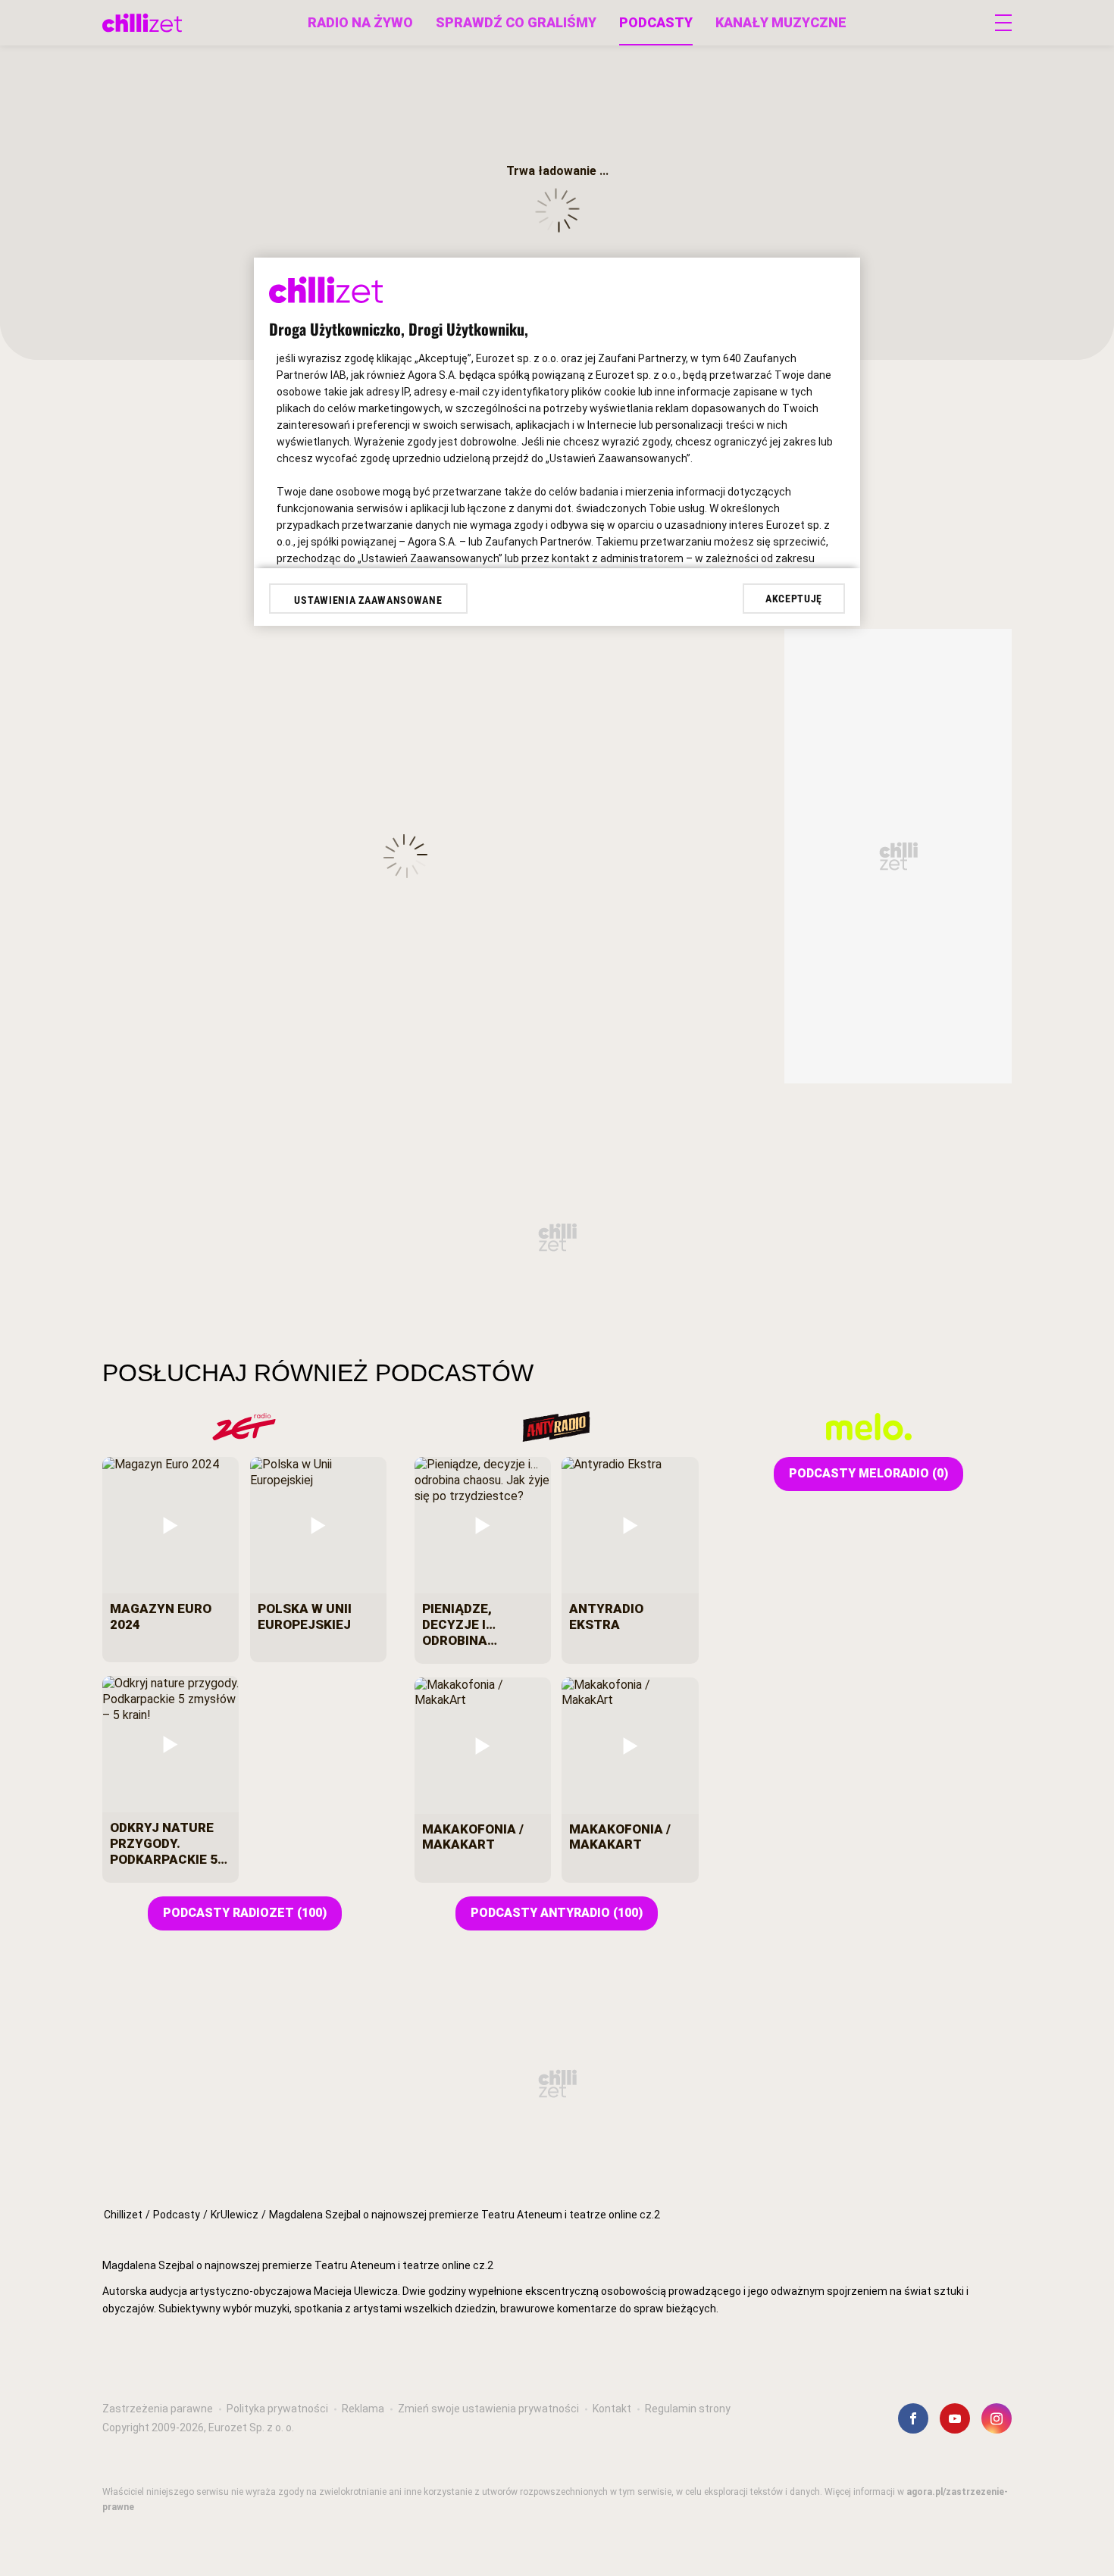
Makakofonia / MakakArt (473, 1837)
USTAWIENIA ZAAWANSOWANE (368, 600)
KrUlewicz (235, 2215)
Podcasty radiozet (245, 1913)
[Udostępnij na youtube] (955, 2418)
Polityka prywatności (277, 2409)
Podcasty (656, 22)
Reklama (363, 2409)
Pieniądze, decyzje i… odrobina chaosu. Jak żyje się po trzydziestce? (482, 1624)
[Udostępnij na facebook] (913, 2418)
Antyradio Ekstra (606, 1616)
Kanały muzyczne (781, 22)
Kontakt (612, 2409)
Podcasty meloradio (868, 1473)
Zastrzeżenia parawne (158, 2409)
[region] (557, 2322)
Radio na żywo (360, 22)
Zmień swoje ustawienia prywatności (488, 2409)
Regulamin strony (688, 2409)
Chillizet (123, 2215)
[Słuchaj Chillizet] (142, 23)
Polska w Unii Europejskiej (305, 1616)
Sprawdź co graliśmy (516, 22)
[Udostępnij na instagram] (997, 2418)
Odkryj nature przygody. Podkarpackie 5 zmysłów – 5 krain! (164, 1843)
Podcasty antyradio (557, 1913)
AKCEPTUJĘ (794, 599)
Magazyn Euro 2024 (161, 1616)
